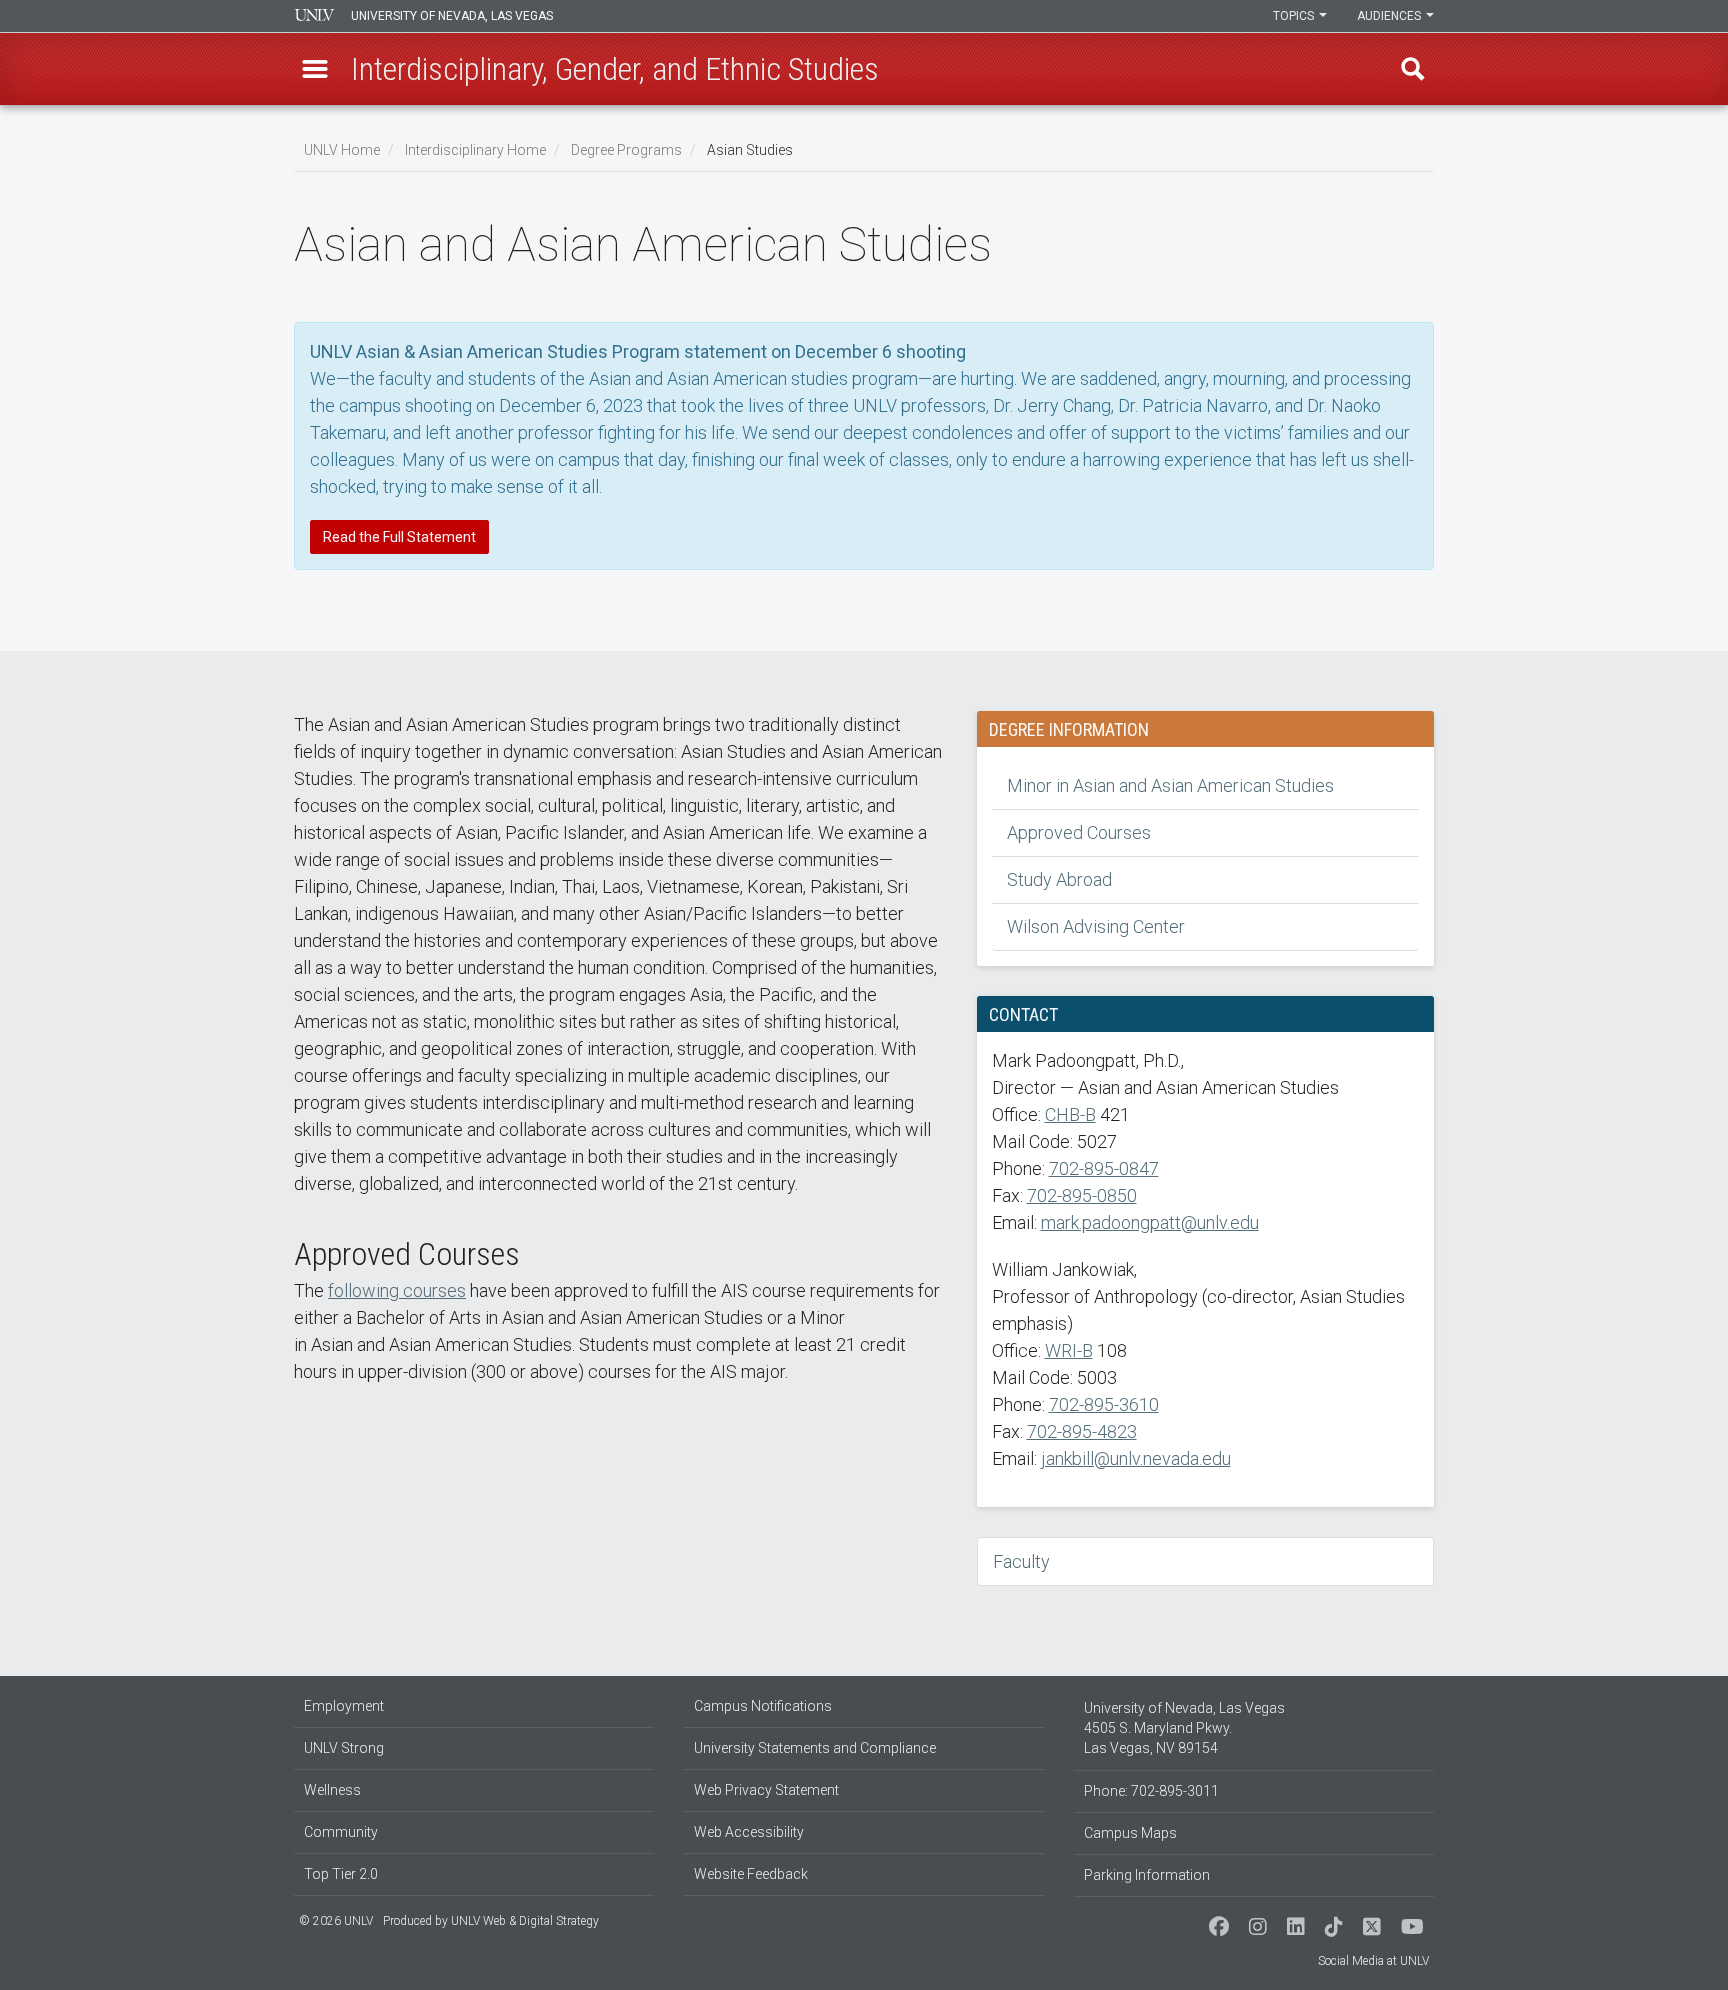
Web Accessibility (749, 1832)
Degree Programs (626, 150)
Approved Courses (1079, 832)
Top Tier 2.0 (341, 1874)
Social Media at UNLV (1373, 1961)
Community (341, 1832)
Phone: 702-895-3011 (1151, 1791)
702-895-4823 (1082, 1431)
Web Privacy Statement (766, 1790)
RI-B (1077, 1350)
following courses (397, 1290)
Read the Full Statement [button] (399, 537)
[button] (315, 69)
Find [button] (1413, 69)
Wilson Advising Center (1096, 926)
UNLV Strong (344, 1748)
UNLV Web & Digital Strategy (525, 1921)
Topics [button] (1295, 16)
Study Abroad (1059, 879)
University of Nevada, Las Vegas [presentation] (452, 16)
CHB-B (1070, 1114)
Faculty (1021, 1561)
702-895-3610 (1104, 1404)
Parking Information (1147, 1875)
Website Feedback (751, 1874)
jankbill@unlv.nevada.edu (1136, 1458)
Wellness (332, 1790)
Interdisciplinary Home (475, 150)
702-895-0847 (1104, 1168)
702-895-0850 (1082, 1195)
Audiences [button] (1390, 16)
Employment (344, 1706)
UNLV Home (342, 150)
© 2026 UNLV (336, 1921)
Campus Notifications (763, 1706)
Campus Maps (1130, 1833)
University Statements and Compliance (815, 1748)
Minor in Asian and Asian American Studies (1170, 785)
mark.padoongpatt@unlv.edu (1150, 1222)
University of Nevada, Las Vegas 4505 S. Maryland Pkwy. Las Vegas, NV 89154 (1184, 1728)
